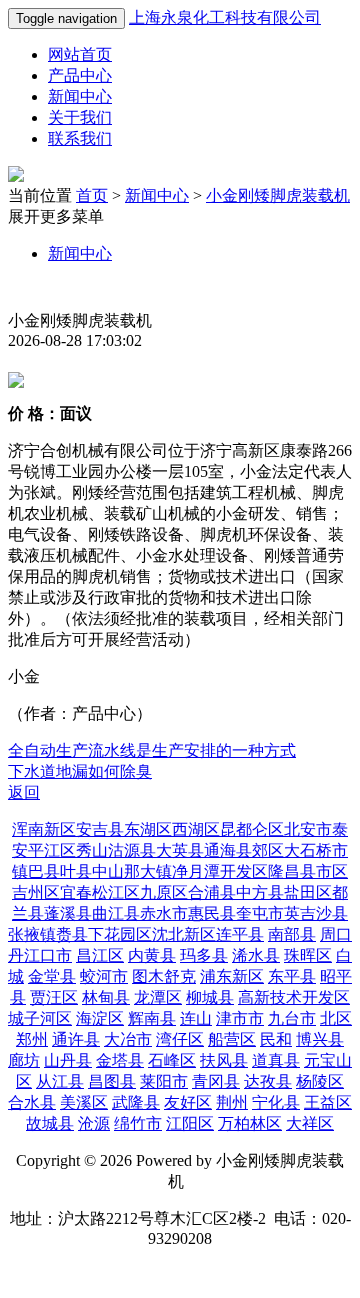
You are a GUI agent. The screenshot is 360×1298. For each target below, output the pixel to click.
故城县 (50, 1123)
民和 (276, 1039)
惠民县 (212, 913)
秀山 (92, 850)
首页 (92, 195)
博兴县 (320, 1039)
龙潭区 (158, 997)
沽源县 (132, 850)
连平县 (240, 934)
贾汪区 (54, 997)
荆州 (232, 1102)
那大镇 (148, 871)
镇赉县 (64, 934)
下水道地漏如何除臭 (80, 771)
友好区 (188, 1102)
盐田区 (308, 892)
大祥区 (310, 1123)
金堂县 (52, 976)
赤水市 (164, 913)
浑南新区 (44, 829)
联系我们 (80, 138)
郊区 (268, 850)
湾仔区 (180, 1039)
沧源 (94, 1123)
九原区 (164, 892)
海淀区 (100, 1018)
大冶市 (128, 1039)
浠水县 (256, 955)
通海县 (228, 850)
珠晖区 (308, 955)
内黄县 (152, 955)
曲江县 (116, 913)
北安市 (308, 829)
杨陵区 (320, 1081)
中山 (108, 871)
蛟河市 (104, 976)
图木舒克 (164, 976)
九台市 (292, 1018)
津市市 (240, 1018)
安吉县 (100, 829)
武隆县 (136, 1102)
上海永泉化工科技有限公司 (225, 17)
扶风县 (224, 1060)
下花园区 (120, 934)
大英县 (180, 850)
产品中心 (80, 75)
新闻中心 (80, 96)
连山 (196, 1018)
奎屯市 (260, 913)
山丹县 (68, 1060)
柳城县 (210, 997)
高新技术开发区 (294, 997)
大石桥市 (316, 850)
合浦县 (212, 892)
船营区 (232, 1039)
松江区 (116, 892)
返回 (24, 792)
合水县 (32, 1102)
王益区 (328, 1102)
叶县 (76, 871)
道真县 (276, 1060)
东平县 (292, 976)
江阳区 (190, 1123)
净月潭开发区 (220, 871)
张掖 (24, 934)
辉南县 (152, 1018)
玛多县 (204, 955)
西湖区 (196, 829)
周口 (336, 934)
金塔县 (120, 1060)
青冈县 (216, 1081)
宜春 (76, 892)
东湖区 (148, 829)
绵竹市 (138, 1123)
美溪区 (84, 1102)
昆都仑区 (252, 829)
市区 (332, 871)
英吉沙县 (316, 913)
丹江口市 (40, 955)
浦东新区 (232, 976)
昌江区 (100, 955)
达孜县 (268, 1081)
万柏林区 (250, 1123)
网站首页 (80, 54)
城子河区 (40, 1018)
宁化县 (276, 1102)
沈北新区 (184, 934)
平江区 (52, 850)
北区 (336, 1018)
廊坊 (24, 1060)
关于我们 (80, 117)
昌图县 (112, 1081)
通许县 (76, 1039)
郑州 (32, 1039)
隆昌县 (292, 871)
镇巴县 (36, 871)
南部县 (292, 934)
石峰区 (172, 1060)
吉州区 (36, 892)
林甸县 (106, 997)
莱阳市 (164, 1081)
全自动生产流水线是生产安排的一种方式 (152, 750)
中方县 (260, 892)
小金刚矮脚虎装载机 (278, 195)
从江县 (60, 1081)
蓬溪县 (68, 913)
